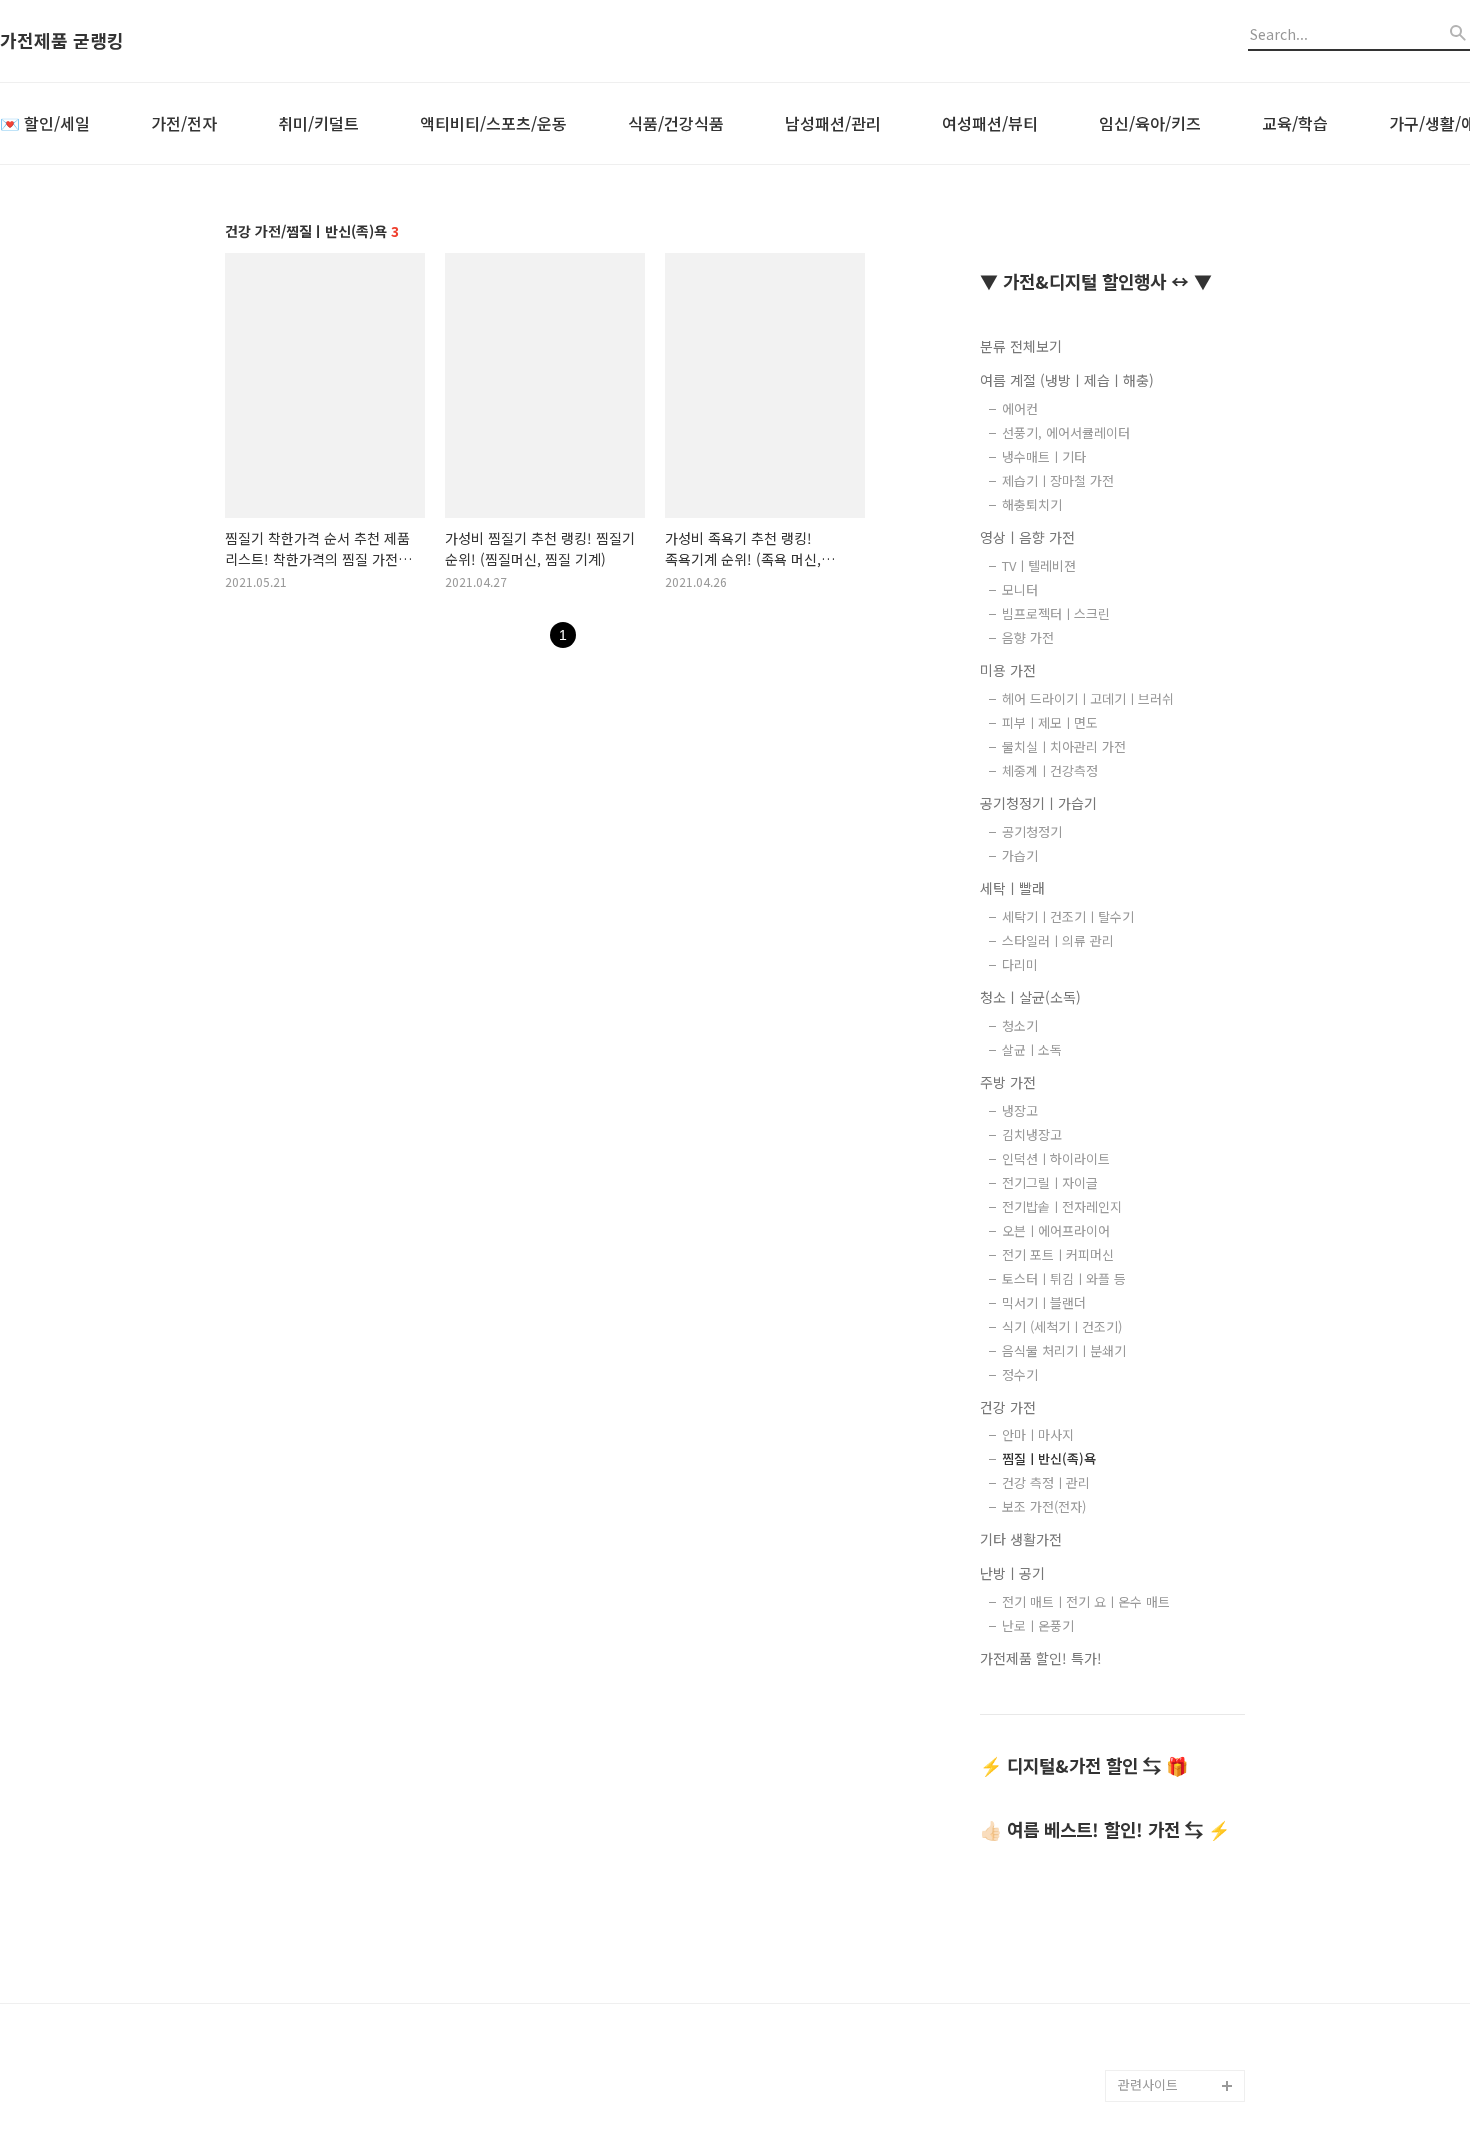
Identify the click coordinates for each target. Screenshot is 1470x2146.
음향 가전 (1028, 637)
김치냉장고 (1032, 1134)
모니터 (1020, 589)
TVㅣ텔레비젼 (1039, 565)
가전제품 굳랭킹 (62, 41)
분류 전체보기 (1021, 346)
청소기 (1020, 1025)
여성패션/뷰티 (990, 123)
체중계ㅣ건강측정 (1050, 770)
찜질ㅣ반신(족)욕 (1049, 1458)
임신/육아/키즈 (1150, 123)
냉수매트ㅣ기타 (1044, 456)
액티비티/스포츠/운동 (493, 123)
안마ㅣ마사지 (1038, 1434)
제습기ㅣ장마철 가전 (1058, 480)
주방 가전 (1008, 1082)
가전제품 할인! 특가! (1041, 1658)
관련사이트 (1148, 2084)
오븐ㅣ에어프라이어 (1056, 1230)
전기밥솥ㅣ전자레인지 (1062, 1206)
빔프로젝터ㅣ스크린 (1056, 613)
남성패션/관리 (833, 123)
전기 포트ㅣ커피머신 (1058, 1254)
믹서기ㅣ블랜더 (1044, 1302)
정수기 (1020, 1374)
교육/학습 (1295, 123)
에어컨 (1020, 408)
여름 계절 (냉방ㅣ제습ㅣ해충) (1067, 380)
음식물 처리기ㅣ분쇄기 (1064, 1350)
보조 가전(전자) (1044, 1506)
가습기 (1020, 855)
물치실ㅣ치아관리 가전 (1064, 746)
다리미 (1020, 964)
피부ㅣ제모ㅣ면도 (1050, 722)
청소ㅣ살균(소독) (1030, 997)
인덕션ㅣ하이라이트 (1056, 1158)
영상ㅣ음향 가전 (1027, 537)
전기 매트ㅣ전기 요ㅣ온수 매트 (1086, 1601)
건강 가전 (1008, 1407)
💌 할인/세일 (45, 123)
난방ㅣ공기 (1012, 1573)
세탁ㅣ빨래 (1012, 888)
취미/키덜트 (318, 123)
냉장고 (1020, 1110)
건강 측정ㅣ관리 (1046, 1482)
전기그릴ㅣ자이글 (1050, 1182)
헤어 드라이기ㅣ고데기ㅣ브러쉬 (1088, 698)
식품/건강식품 (676, 123)
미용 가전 (1008, 670)
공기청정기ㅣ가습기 (1038, 803)
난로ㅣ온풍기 (1038, 1625)
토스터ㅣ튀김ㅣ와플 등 (1064, 1278)
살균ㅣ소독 (1032, 1049)
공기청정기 (1032, 831)
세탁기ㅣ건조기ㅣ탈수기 (1068, 916)
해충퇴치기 (1032, 504)
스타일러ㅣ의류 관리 (1058, 940)
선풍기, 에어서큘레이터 (1066, 432)
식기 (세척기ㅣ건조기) (1062, 1326)
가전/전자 (184, 123)
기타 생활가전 (1021, 1539)
